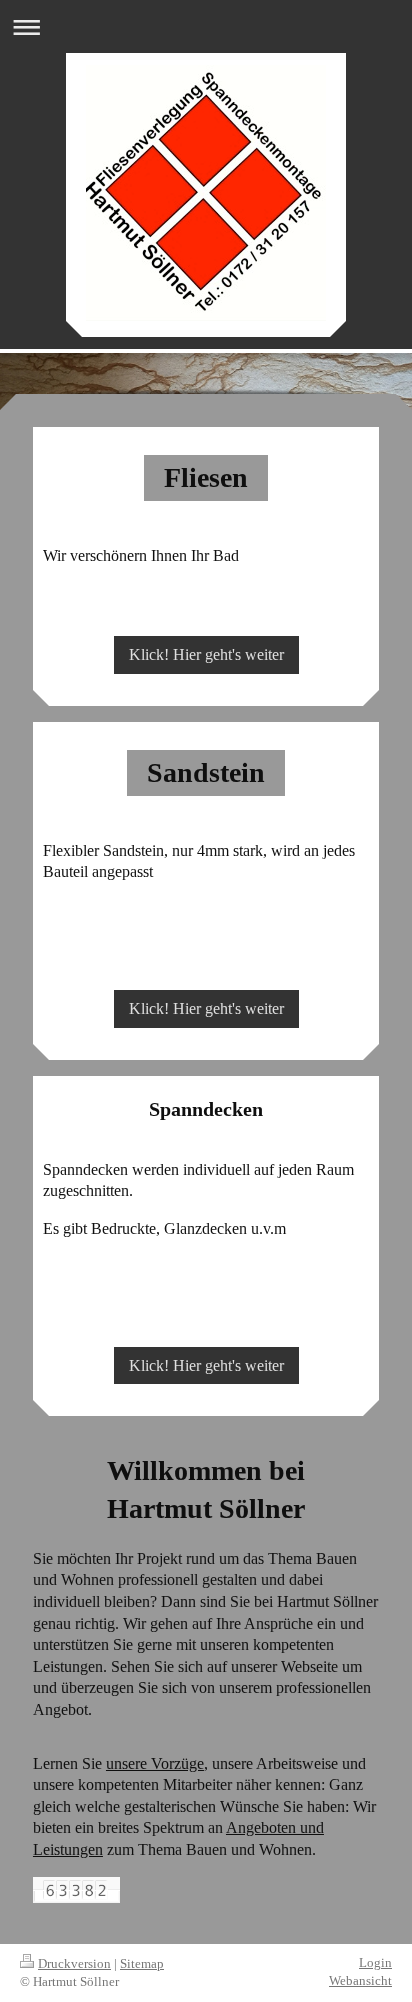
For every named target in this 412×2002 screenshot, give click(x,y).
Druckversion (74, 1963)
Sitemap (142, 1963)
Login (375, 1962)
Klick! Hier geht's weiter (206, 654)
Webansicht (360, 1980)
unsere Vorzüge (155, 1763)
